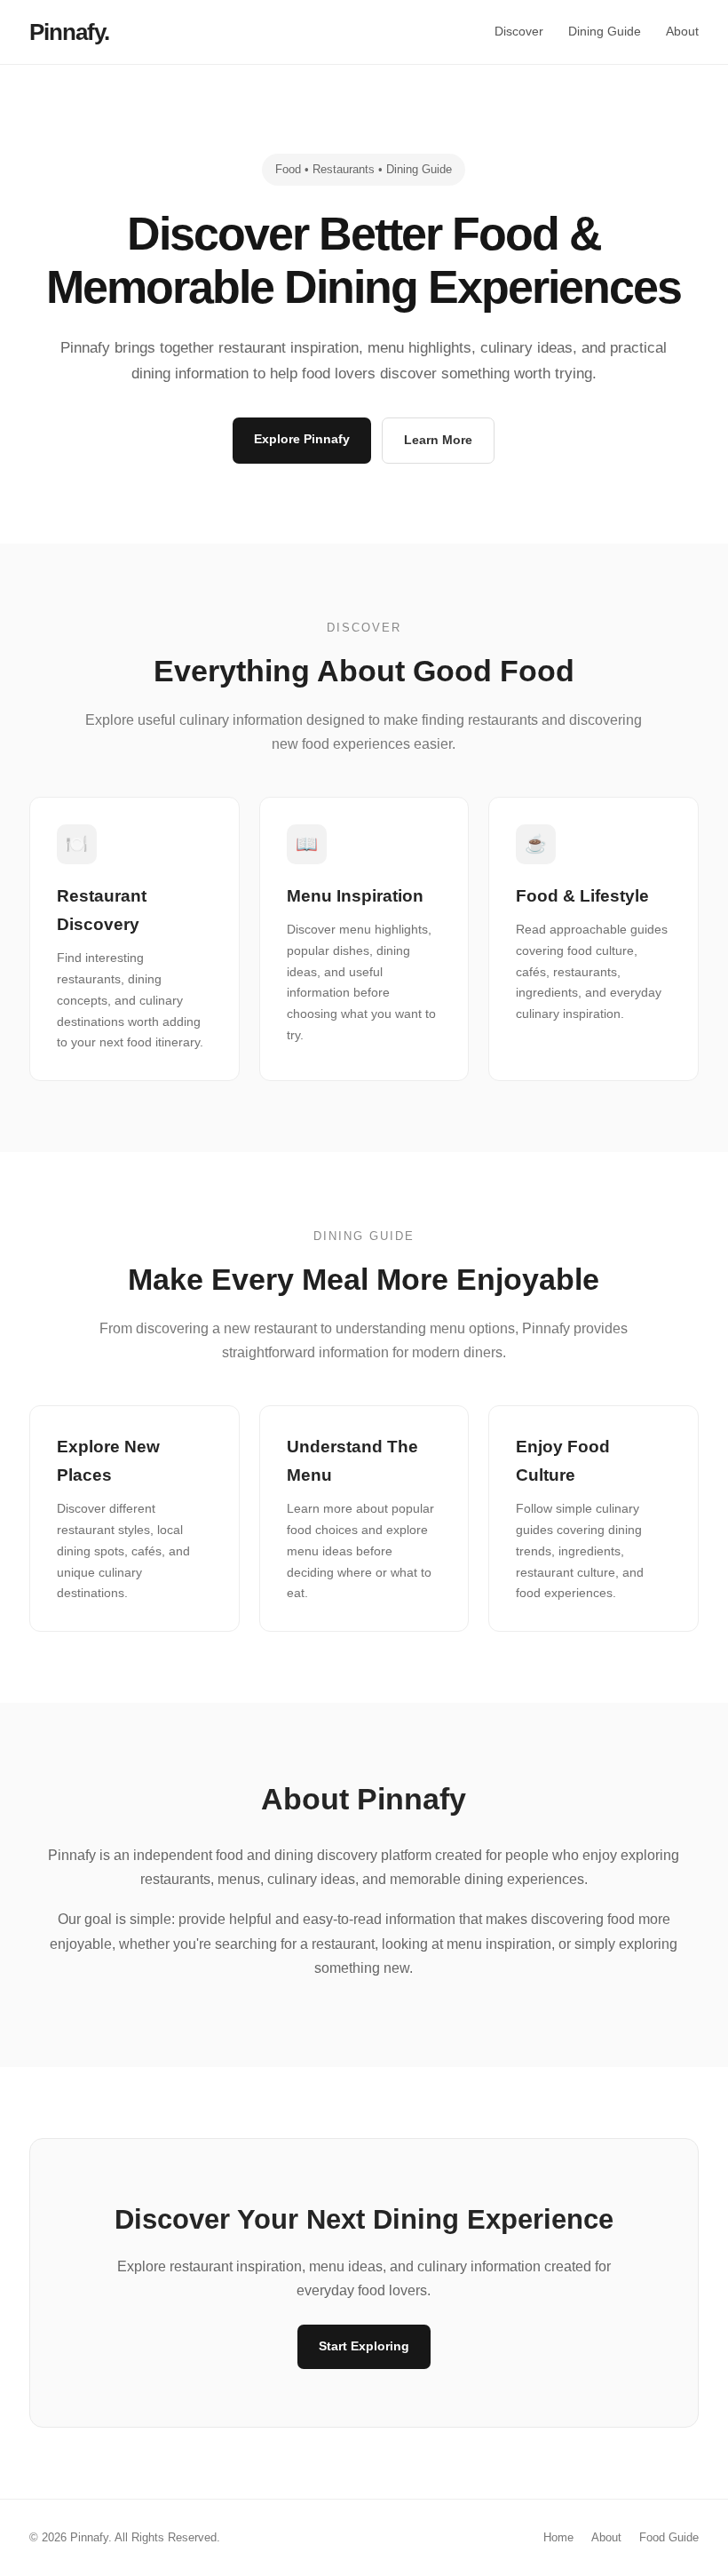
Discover (519, 31)
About (682, 31)
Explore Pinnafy (302, 439)
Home (558, 2537)
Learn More (438, 440)
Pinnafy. (69, 32)
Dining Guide (605, 31)
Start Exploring (364, 2346)
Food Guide (669, 2537)
